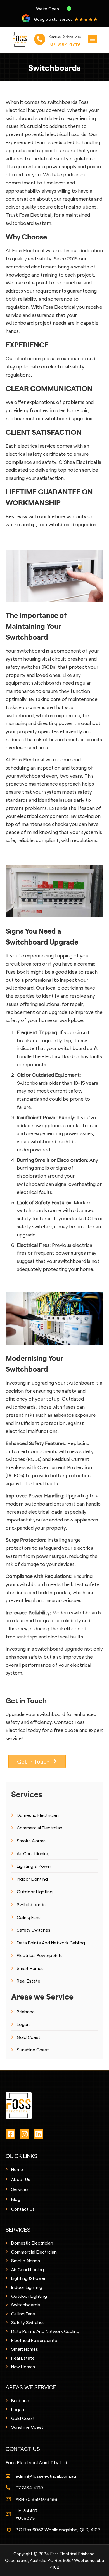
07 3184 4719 (65, 44)
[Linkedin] (38, 2134)
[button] (93, 39)
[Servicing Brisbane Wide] (40, 39)
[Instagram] (24, 2134)
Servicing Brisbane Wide (65, 37)
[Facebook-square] (10, 2134)
